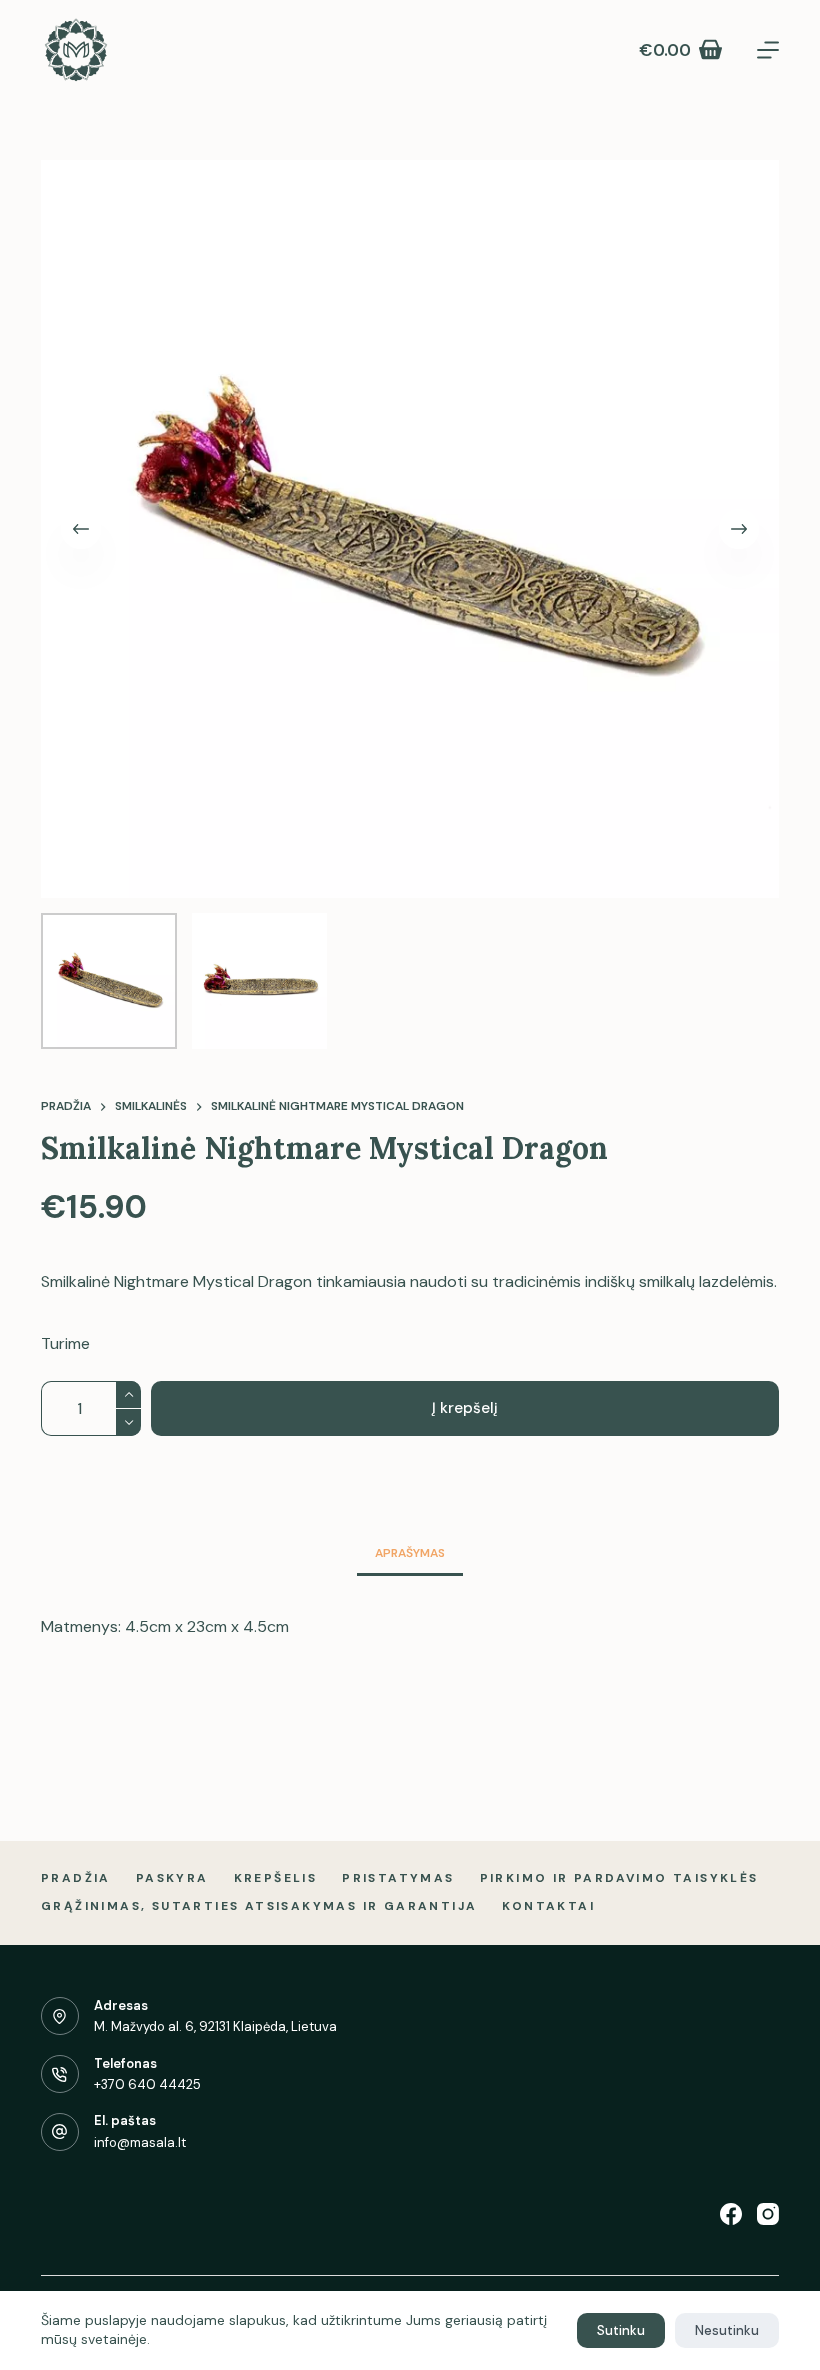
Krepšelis (276, 1878)
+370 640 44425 (147, 2084)
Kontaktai (548, 1906)
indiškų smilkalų (640, 1281)
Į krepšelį (465, 1408)
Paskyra (172, 1878)
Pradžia (76, 1878)
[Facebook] (731, 2214)
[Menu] (768, 50)
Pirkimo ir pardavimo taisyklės (619, 1878)
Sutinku (621, 2330)
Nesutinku (727, 2330)
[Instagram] (768, 2214)
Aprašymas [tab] (410, 1553)
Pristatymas (398, 1878)
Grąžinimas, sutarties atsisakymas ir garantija (259, 1906)
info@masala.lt (140, 2142)
